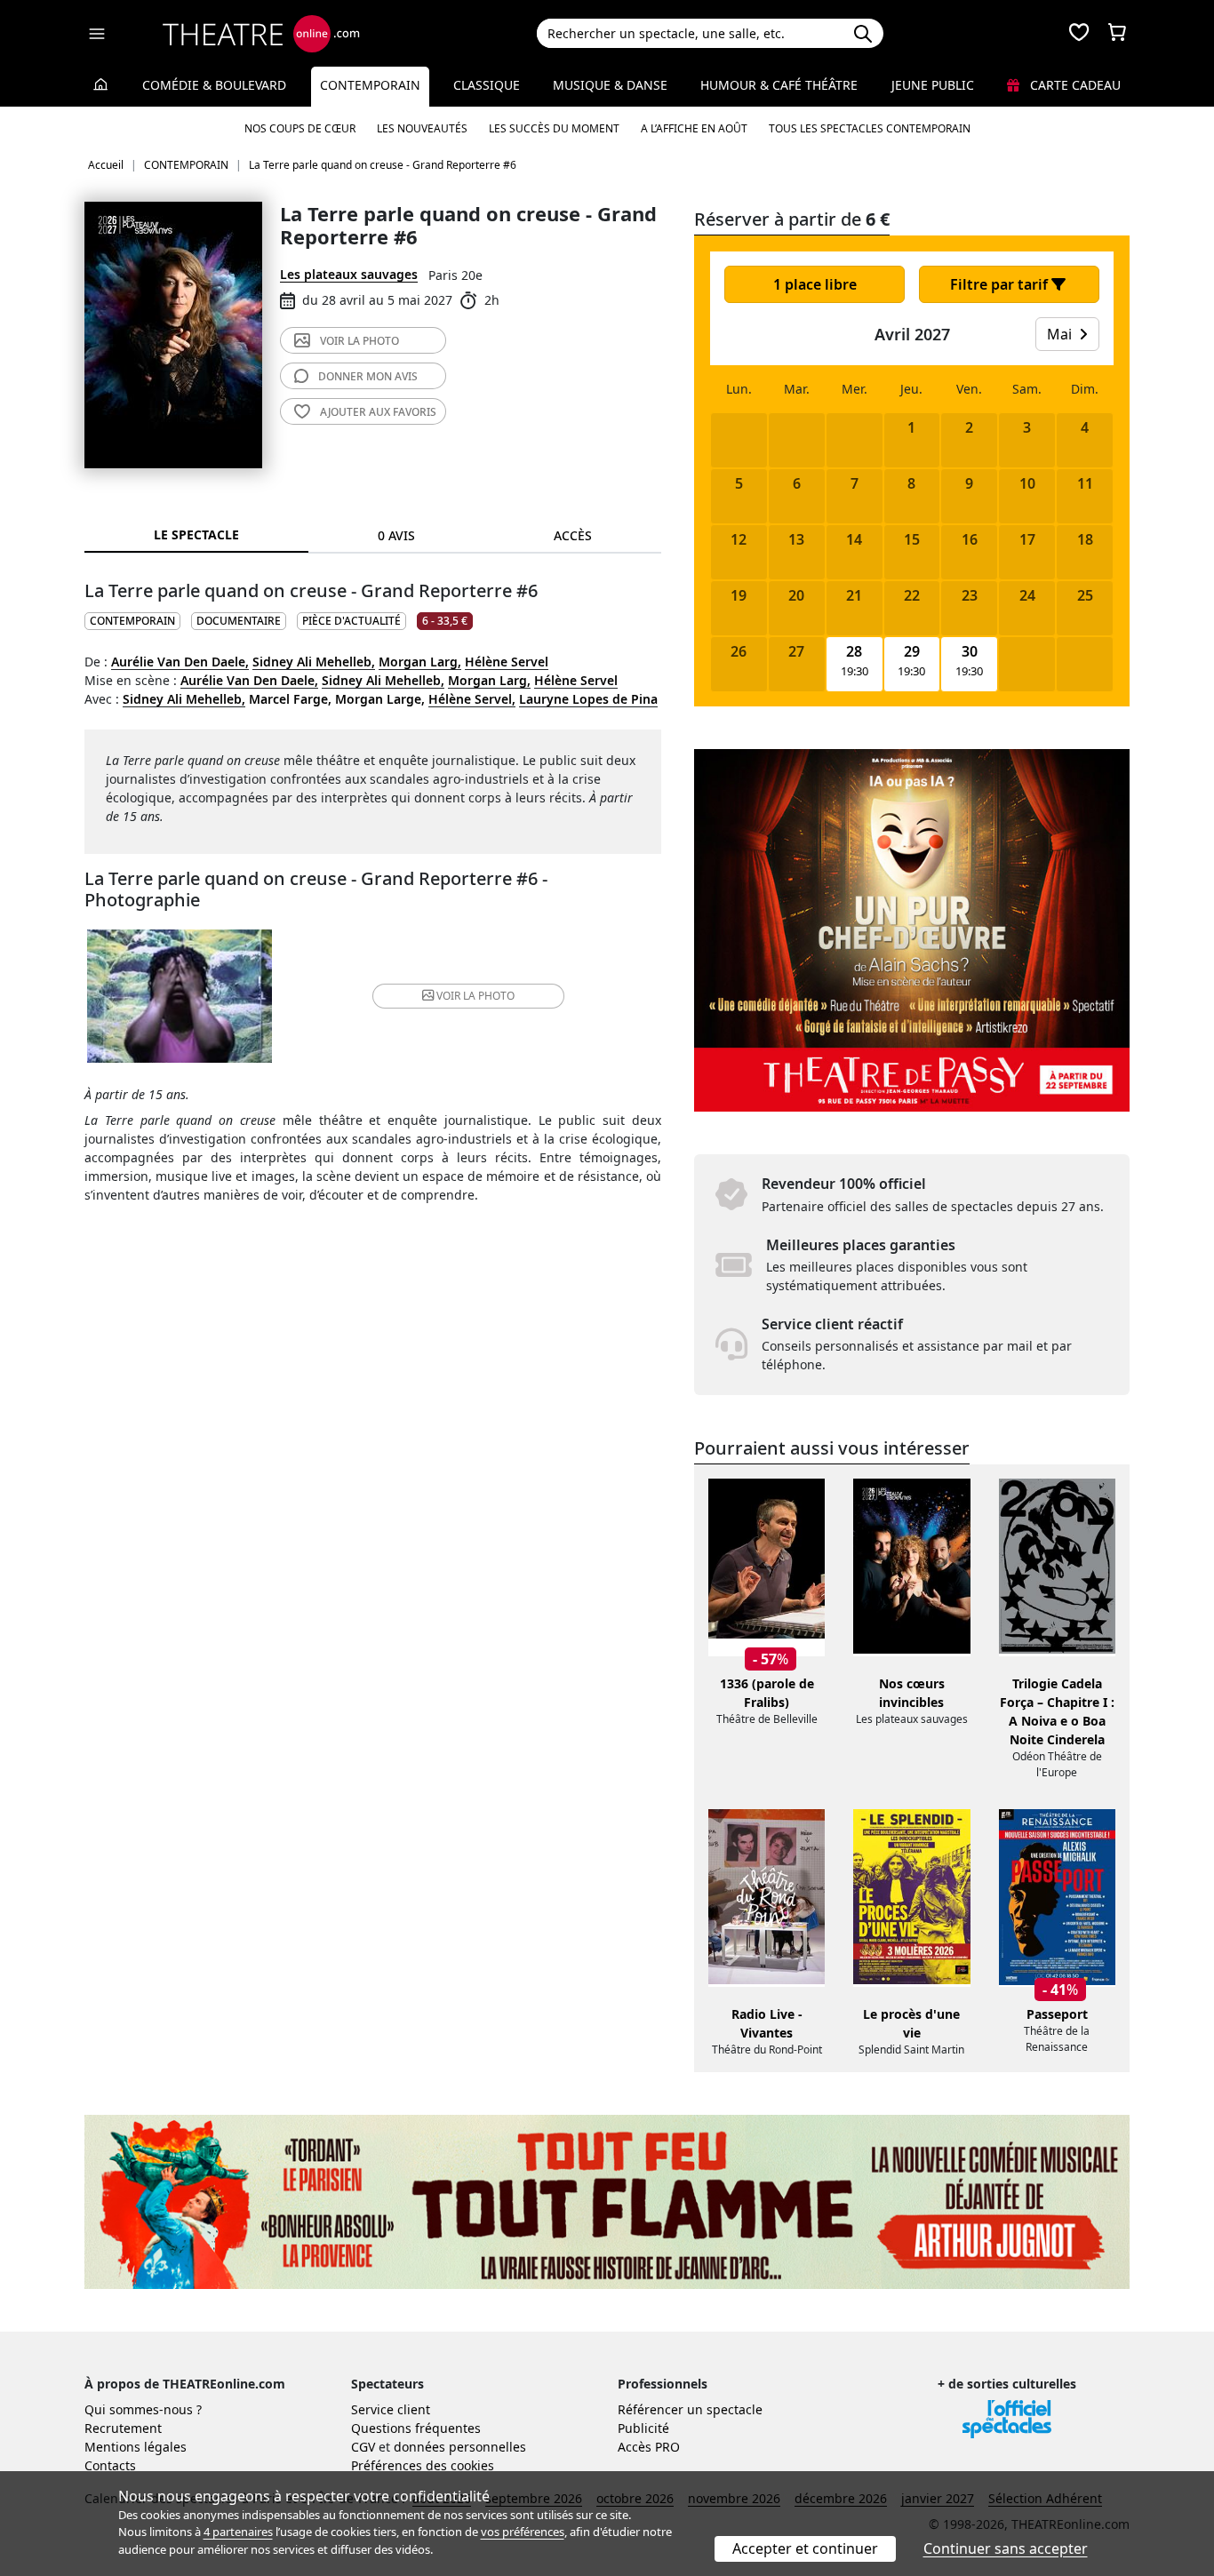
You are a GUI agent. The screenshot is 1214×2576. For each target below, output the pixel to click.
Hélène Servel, (472, 699)
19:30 (855, 671)
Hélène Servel (507, 662)
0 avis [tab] (396, 535)
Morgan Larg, (420, 662)
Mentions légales (136, 2447)
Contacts (110, 2465)
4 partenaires (238, 2532)
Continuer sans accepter (1006, 2548)
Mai (1061, 334)
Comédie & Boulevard (214, 85)
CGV (363, 2447)
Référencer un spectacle (690, 2409)
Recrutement (123, 2428)
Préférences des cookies (423, 2465)
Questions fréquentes (416, 2428)
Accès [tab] (573, 535)
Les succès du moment (554, 128)
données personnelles (460, 2447)
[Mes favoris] (1079, 34)
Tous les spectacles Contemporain (870, 128)
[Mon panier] (1117, 34)
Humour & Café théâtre (779, 85)
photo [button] (475, 996)
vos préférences (523, 2532)
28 (854, 652)
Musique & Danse (610, 85)
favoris (378, 412)
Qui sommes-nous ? (143, 2409)
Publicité (643, 2428)
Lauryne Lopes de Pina (588, 699)
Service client (391, 2409)
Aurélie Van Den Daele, (180, 662)
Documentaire (239, 621)
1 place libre (815, 284)
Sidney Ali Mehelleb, (314, 662)
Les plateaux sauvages (349, 274)
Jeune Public (933, 85)
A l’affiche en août (694, 128)
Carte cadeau (1074, 85)
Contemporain (370, 85)
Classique (487, 85)
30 (970, 652)
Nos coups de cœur (300, 128)
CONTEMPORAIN (132, 621)
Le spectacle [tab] (196, 534)
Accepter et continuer (805, 2548)
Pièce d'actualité (351, 621)
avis (368, 376)
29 (912, 652)
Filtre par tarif (1001, 284)
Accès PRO (649, 2447)
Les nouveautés (422, 128)
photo (359, 341)
